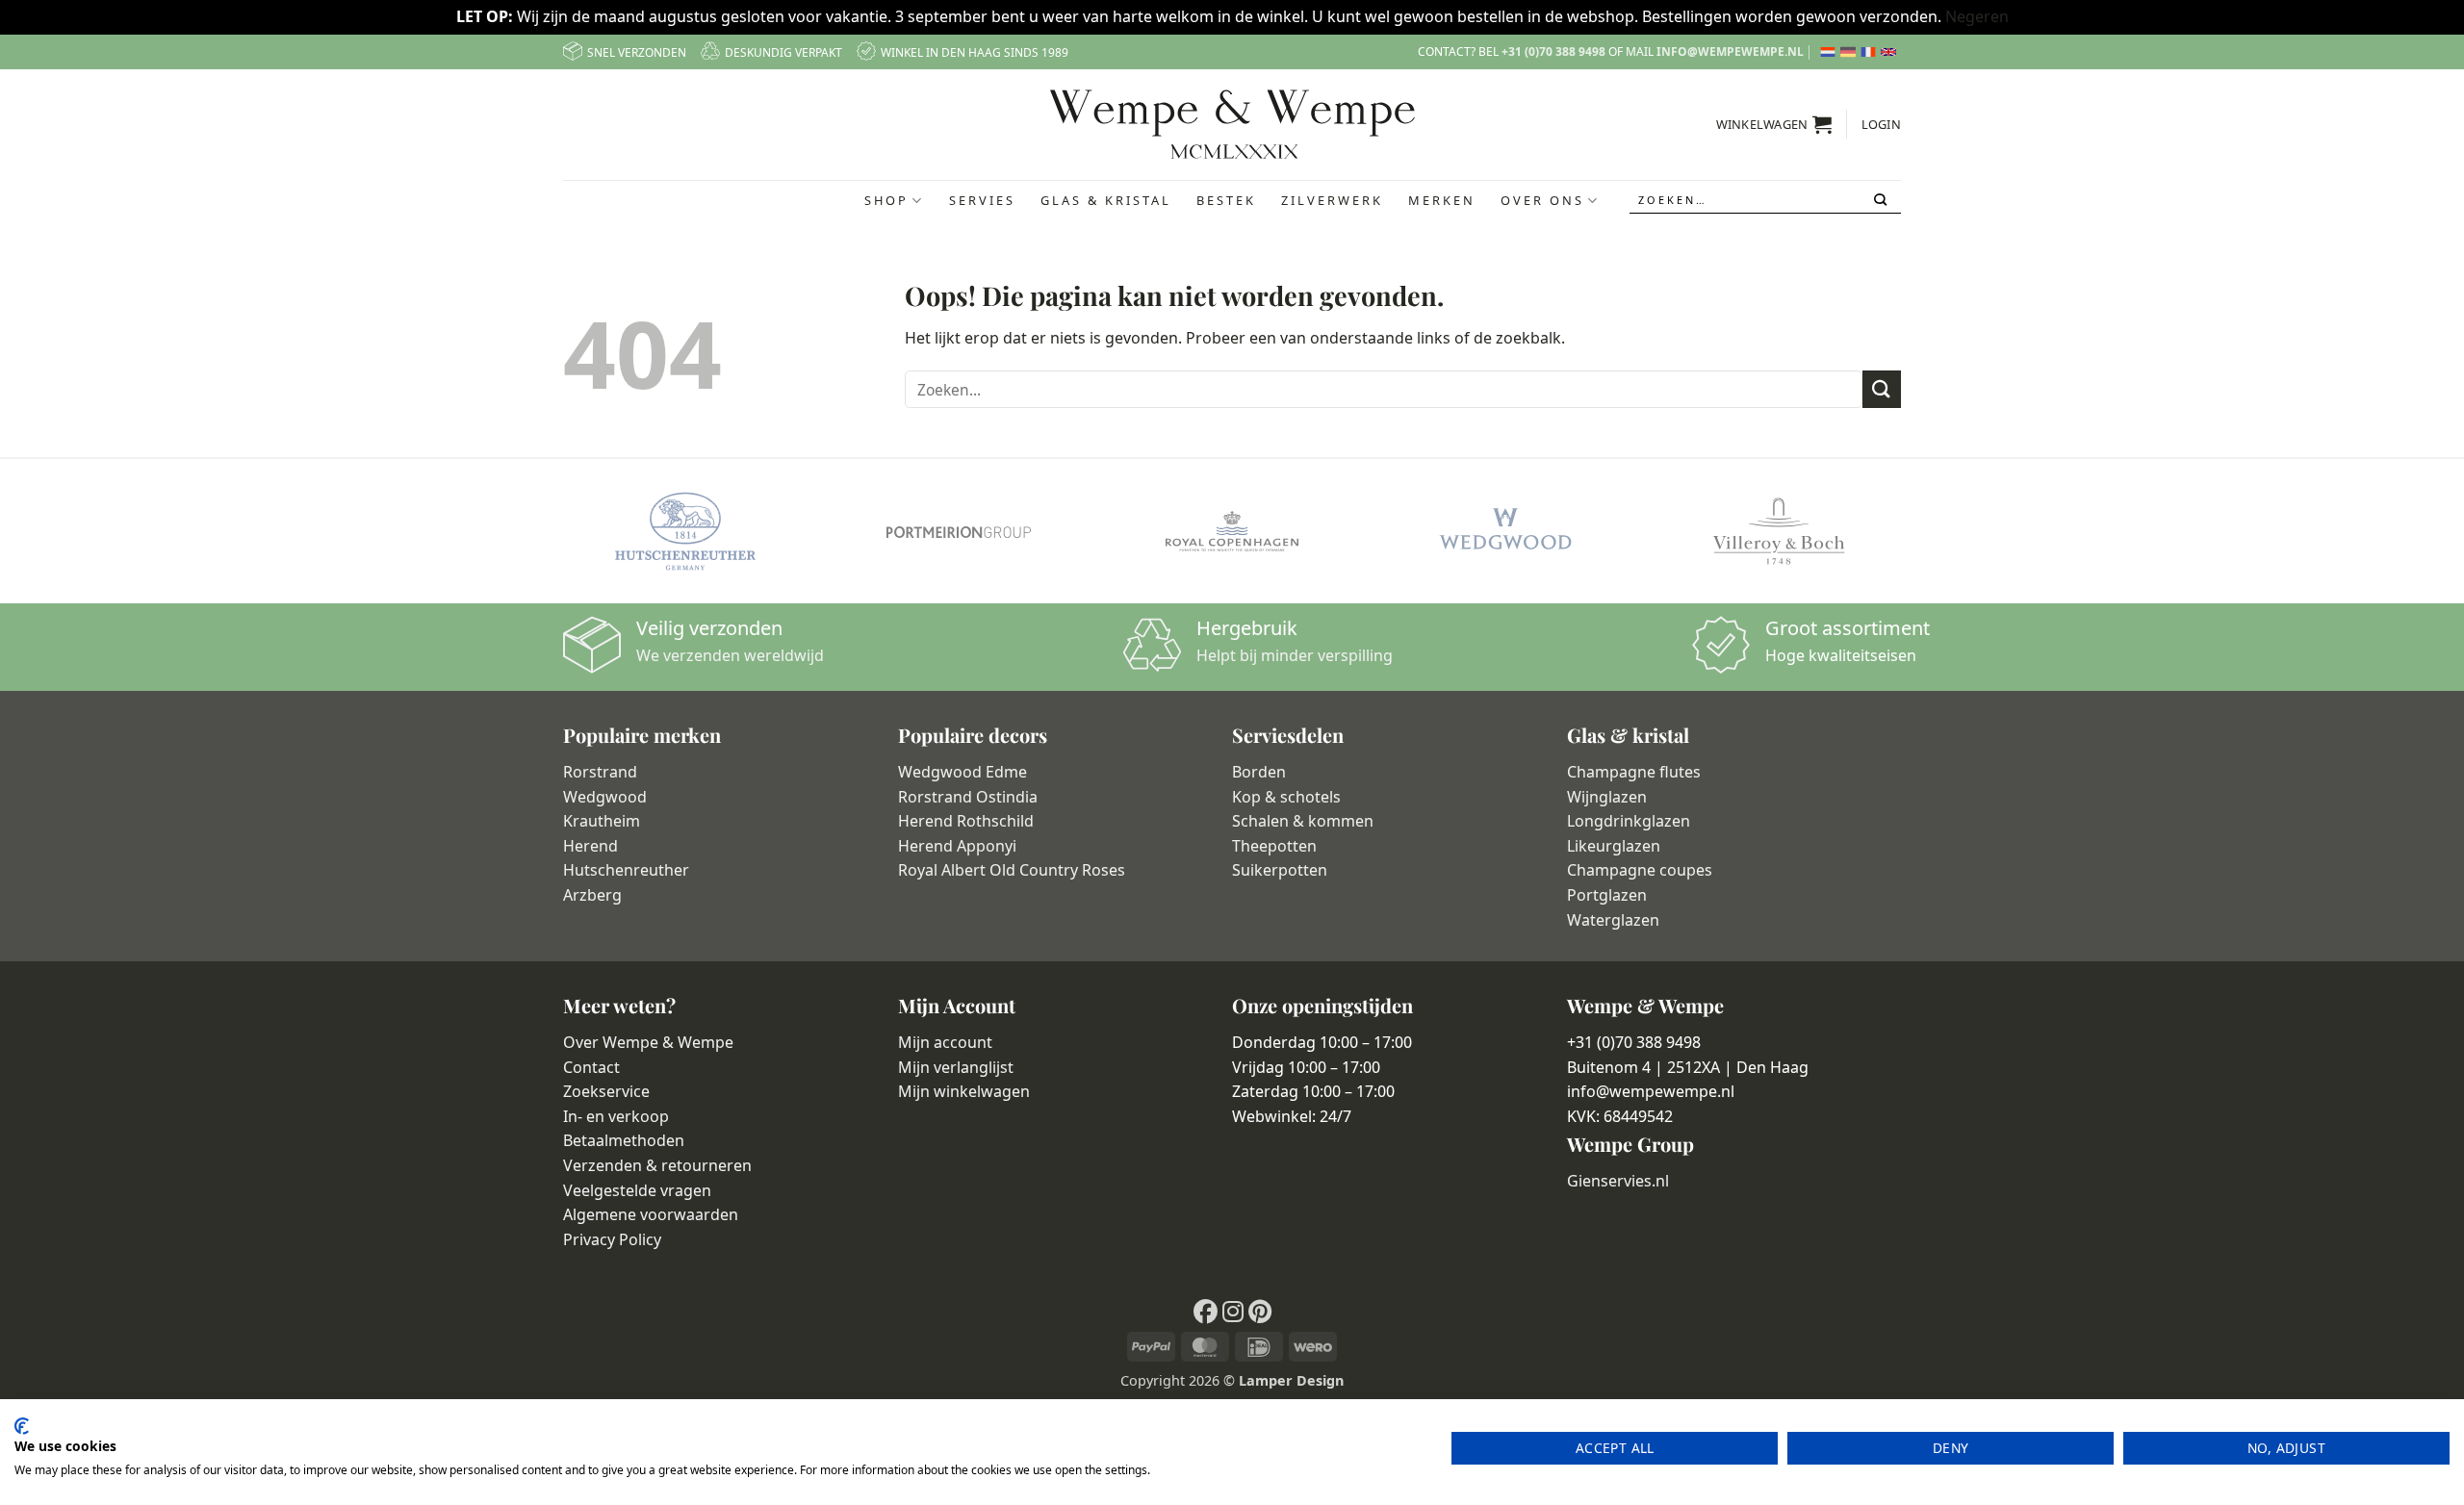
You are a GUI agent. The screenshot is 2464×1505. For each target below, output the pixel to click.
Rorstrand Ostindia (968, 797)
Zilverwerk (1332, 200)
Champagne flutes (1634, 772)
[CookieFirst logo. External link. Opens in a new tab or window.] (22, 1426)
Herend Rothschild (966, 821)
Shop (886, 200)
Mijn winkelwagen (964, 1091)
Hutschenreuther (626, 870)
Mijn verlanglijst (956, 1067)
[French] (1871, 52)
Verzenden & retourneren (657, 1165)
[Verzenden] (1882, 200)
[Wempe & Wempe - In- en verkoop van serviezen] (1232, 124)
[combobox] (1765, 201)
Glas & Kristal (1106, 200)
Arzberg (592, 895)
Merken (1442, 200)
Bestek (1226, 200)
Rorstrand (600, 772)
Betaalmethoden (624, 1140)
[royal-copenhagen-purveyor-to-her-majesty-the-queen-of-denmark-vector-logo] (1232, 531)
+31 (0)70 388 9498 (1553, 51)
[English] (1891, 52)
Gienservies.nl (1618, 1181)
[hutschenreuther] (685, 531)
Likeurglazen (1614, 846)
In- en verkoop (616, 1116)
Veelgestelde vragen (637, 1190)
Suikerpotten (1280, 870)
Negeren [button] (1977, 16)
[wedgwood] (1505, 531)
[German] (1850, 52)
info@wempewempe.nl (1730, 51)
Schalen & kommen (1303, 821)
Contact (591, 1067)
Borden (1259, 772)
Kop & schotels (1286, 797)
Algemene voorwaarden (651, 1214)
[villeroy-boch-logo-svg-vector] (1779, 531)
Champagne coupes (1640, 870)
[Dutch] (1830, 52)
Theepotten (1274, 846)
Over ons (1542, 200)
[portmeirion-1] (959, 531)
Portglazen (1607, 895)
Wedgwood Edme (962, 772)
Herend (590, 846)
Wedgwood (605, 797)
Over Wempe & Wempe (648, 1042)
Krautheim (602, 821)
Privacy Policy (612, 1239)
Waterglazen (1613, 920)
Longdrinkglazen (1629, 821)
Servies (982, 200)
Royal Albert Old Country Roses (1012, 870)
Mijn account (945, 1042)
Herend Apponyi (957, 846)
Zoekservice (606, 1091)
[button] (1774, 124)
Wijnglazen (1607, 797)
